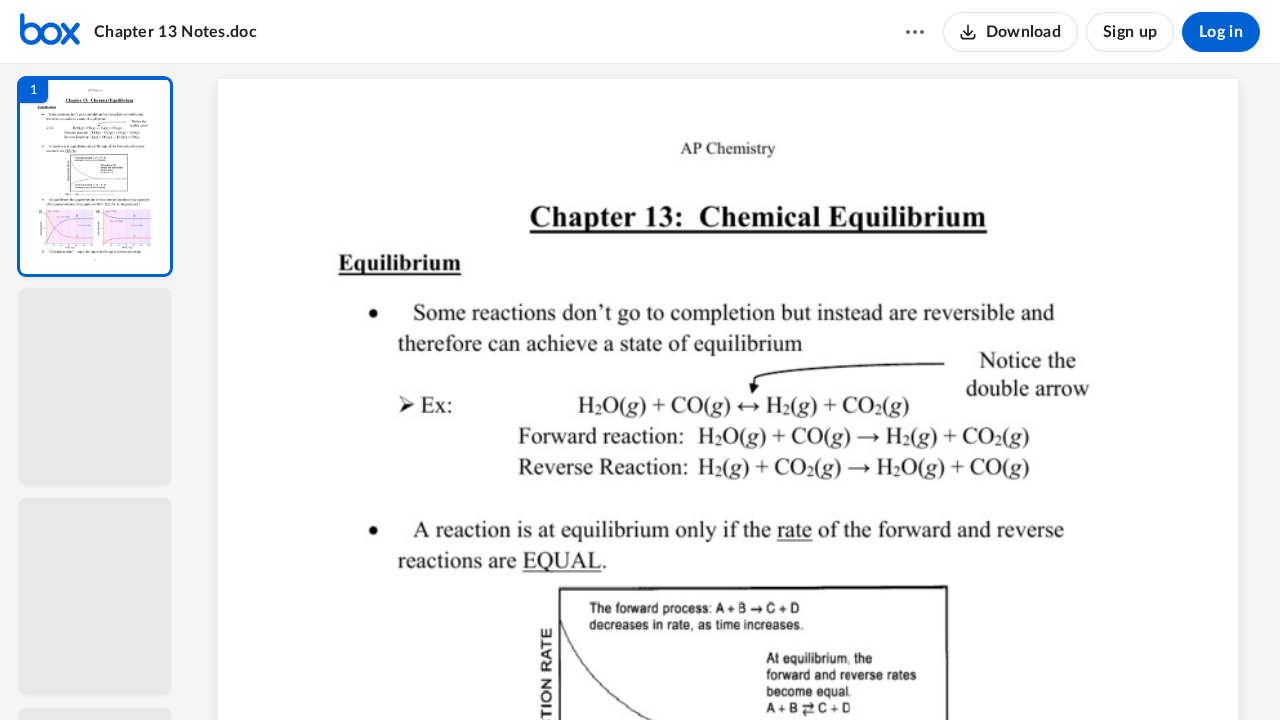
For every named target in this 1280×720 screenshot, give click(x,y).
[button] (95, 176)
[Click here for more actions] (915, 32)
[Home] (50, 32)
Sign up (1130, 32)
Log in (1221, 32)
